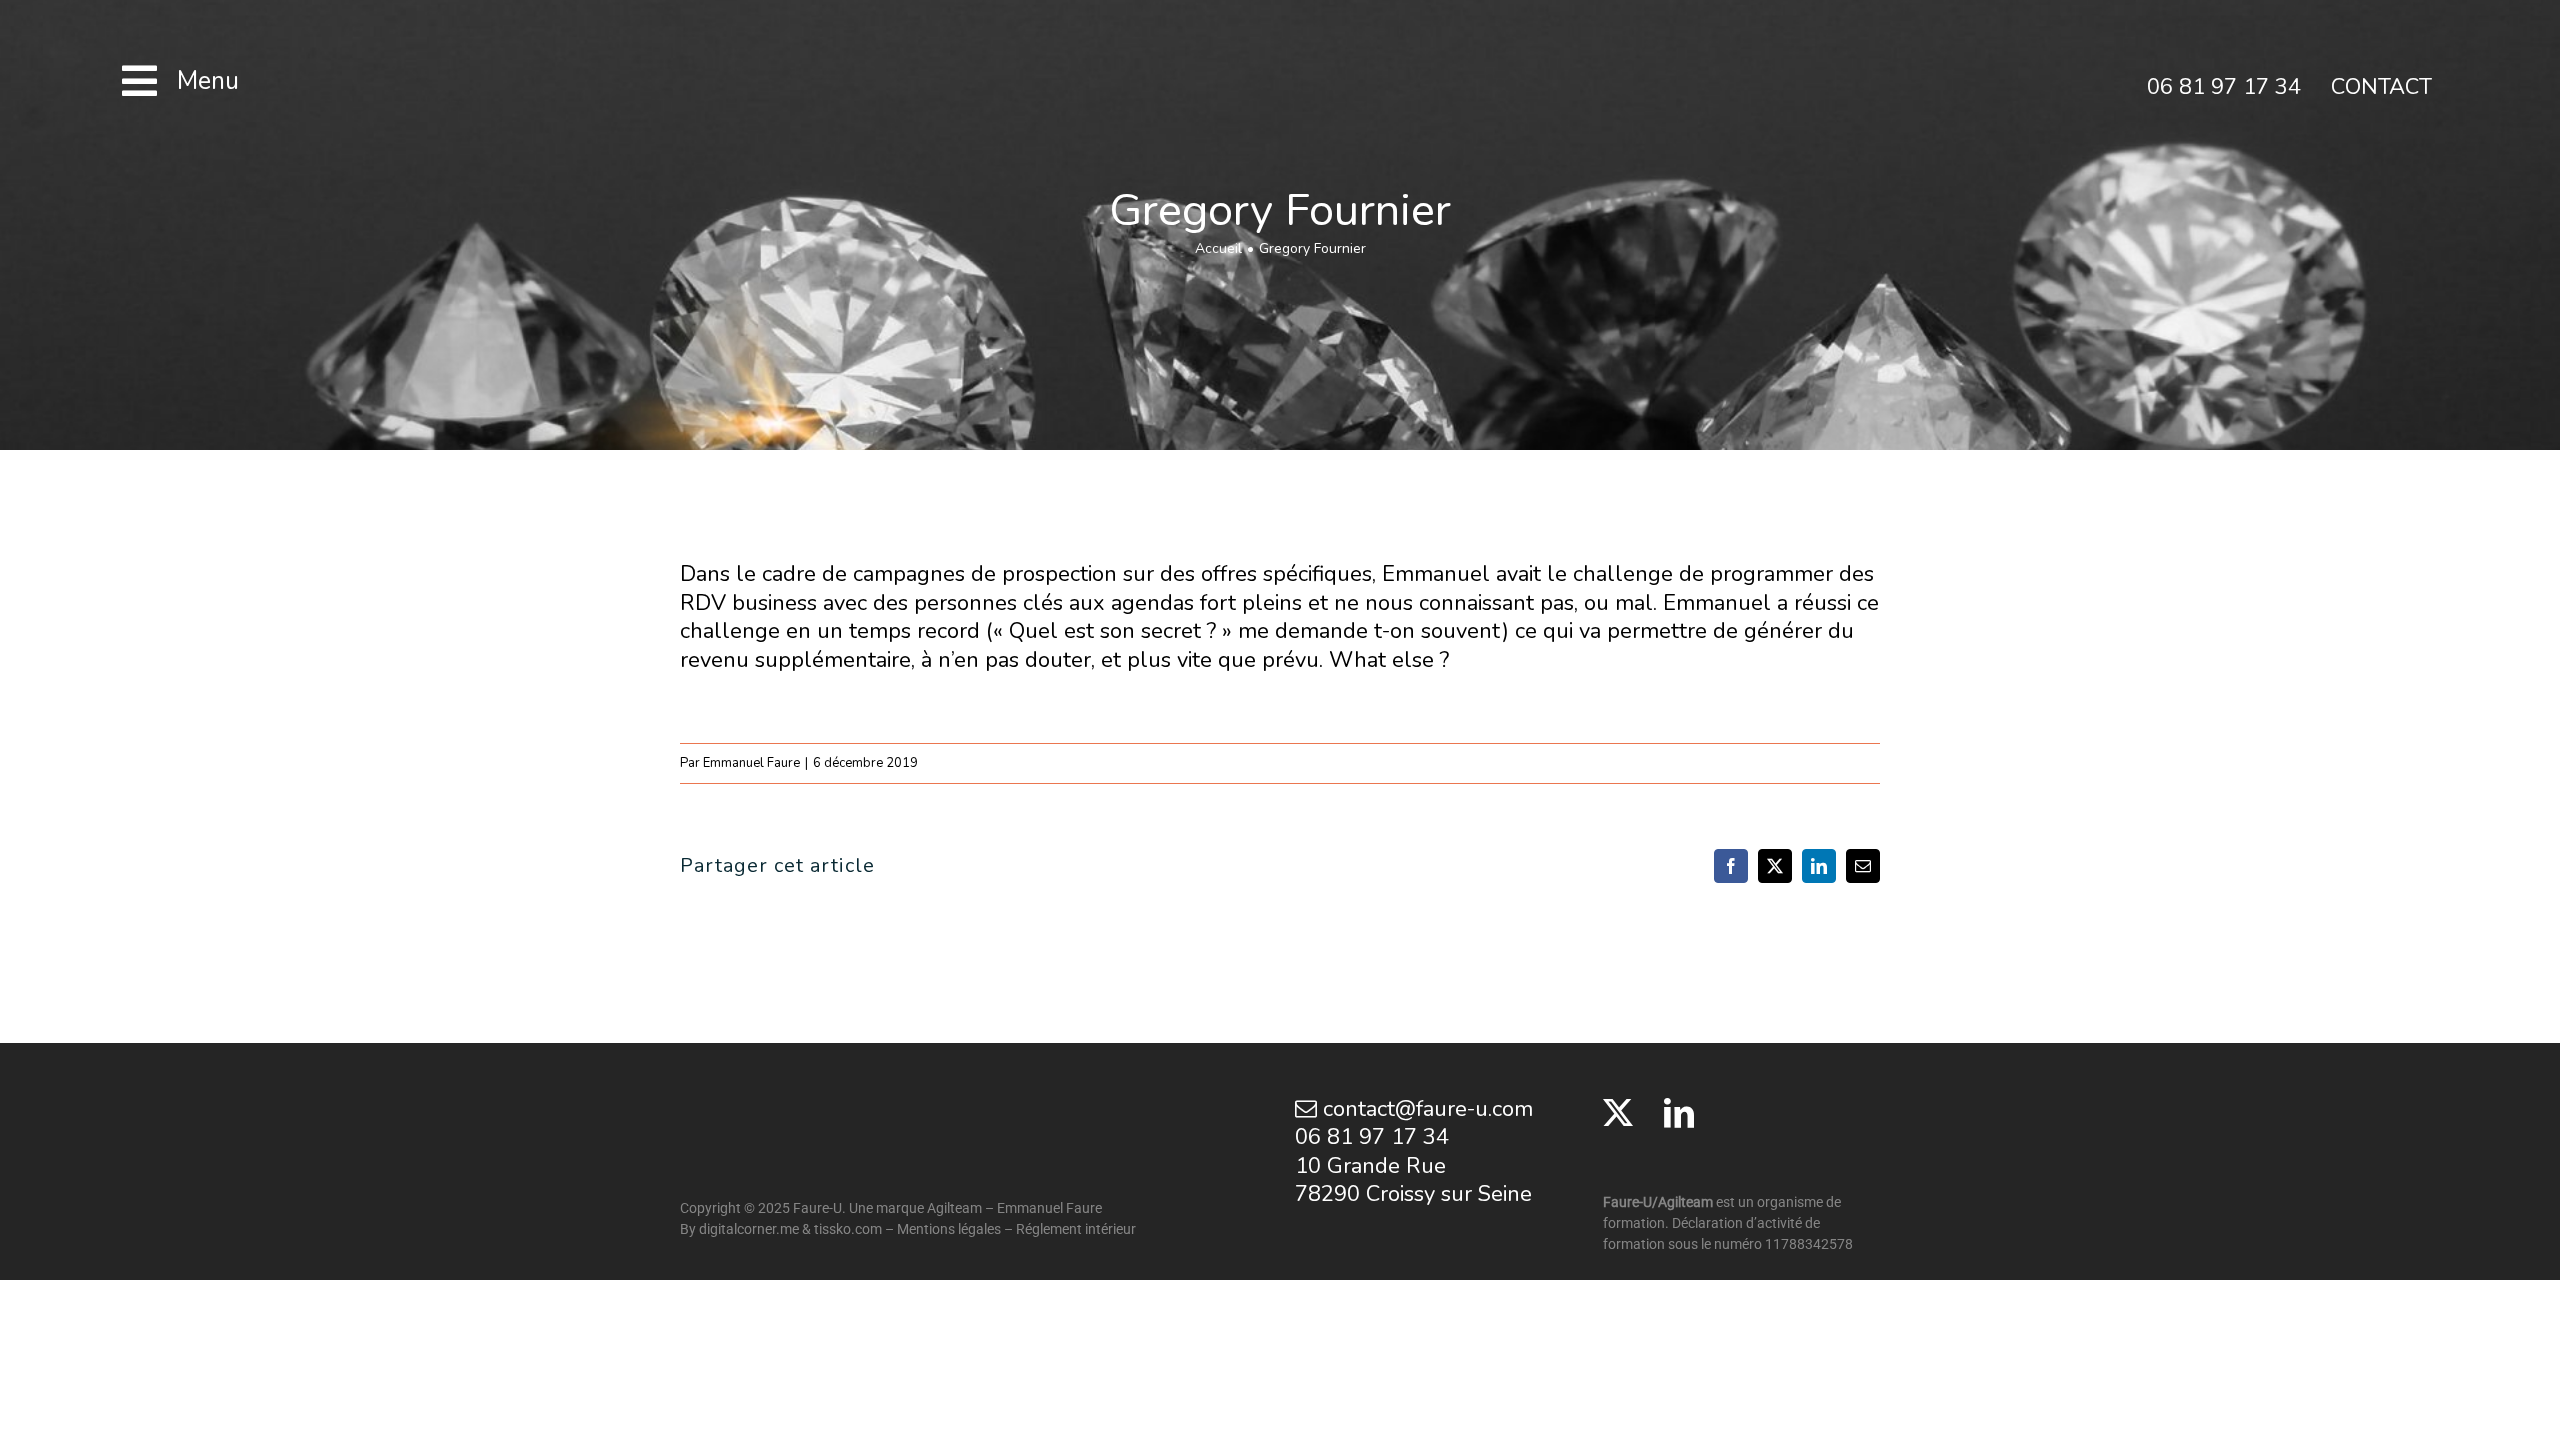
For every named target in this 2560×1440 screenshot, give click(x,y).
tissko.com (848, 1229)
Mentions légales (949, 1229)
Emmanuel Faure (751, 763)
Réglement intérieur (1076, 1229)
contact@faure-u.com (1425, 1109)
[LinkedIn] (1679, 1113)
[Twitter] (1618, 1113)
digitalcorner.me (749, 1229)
